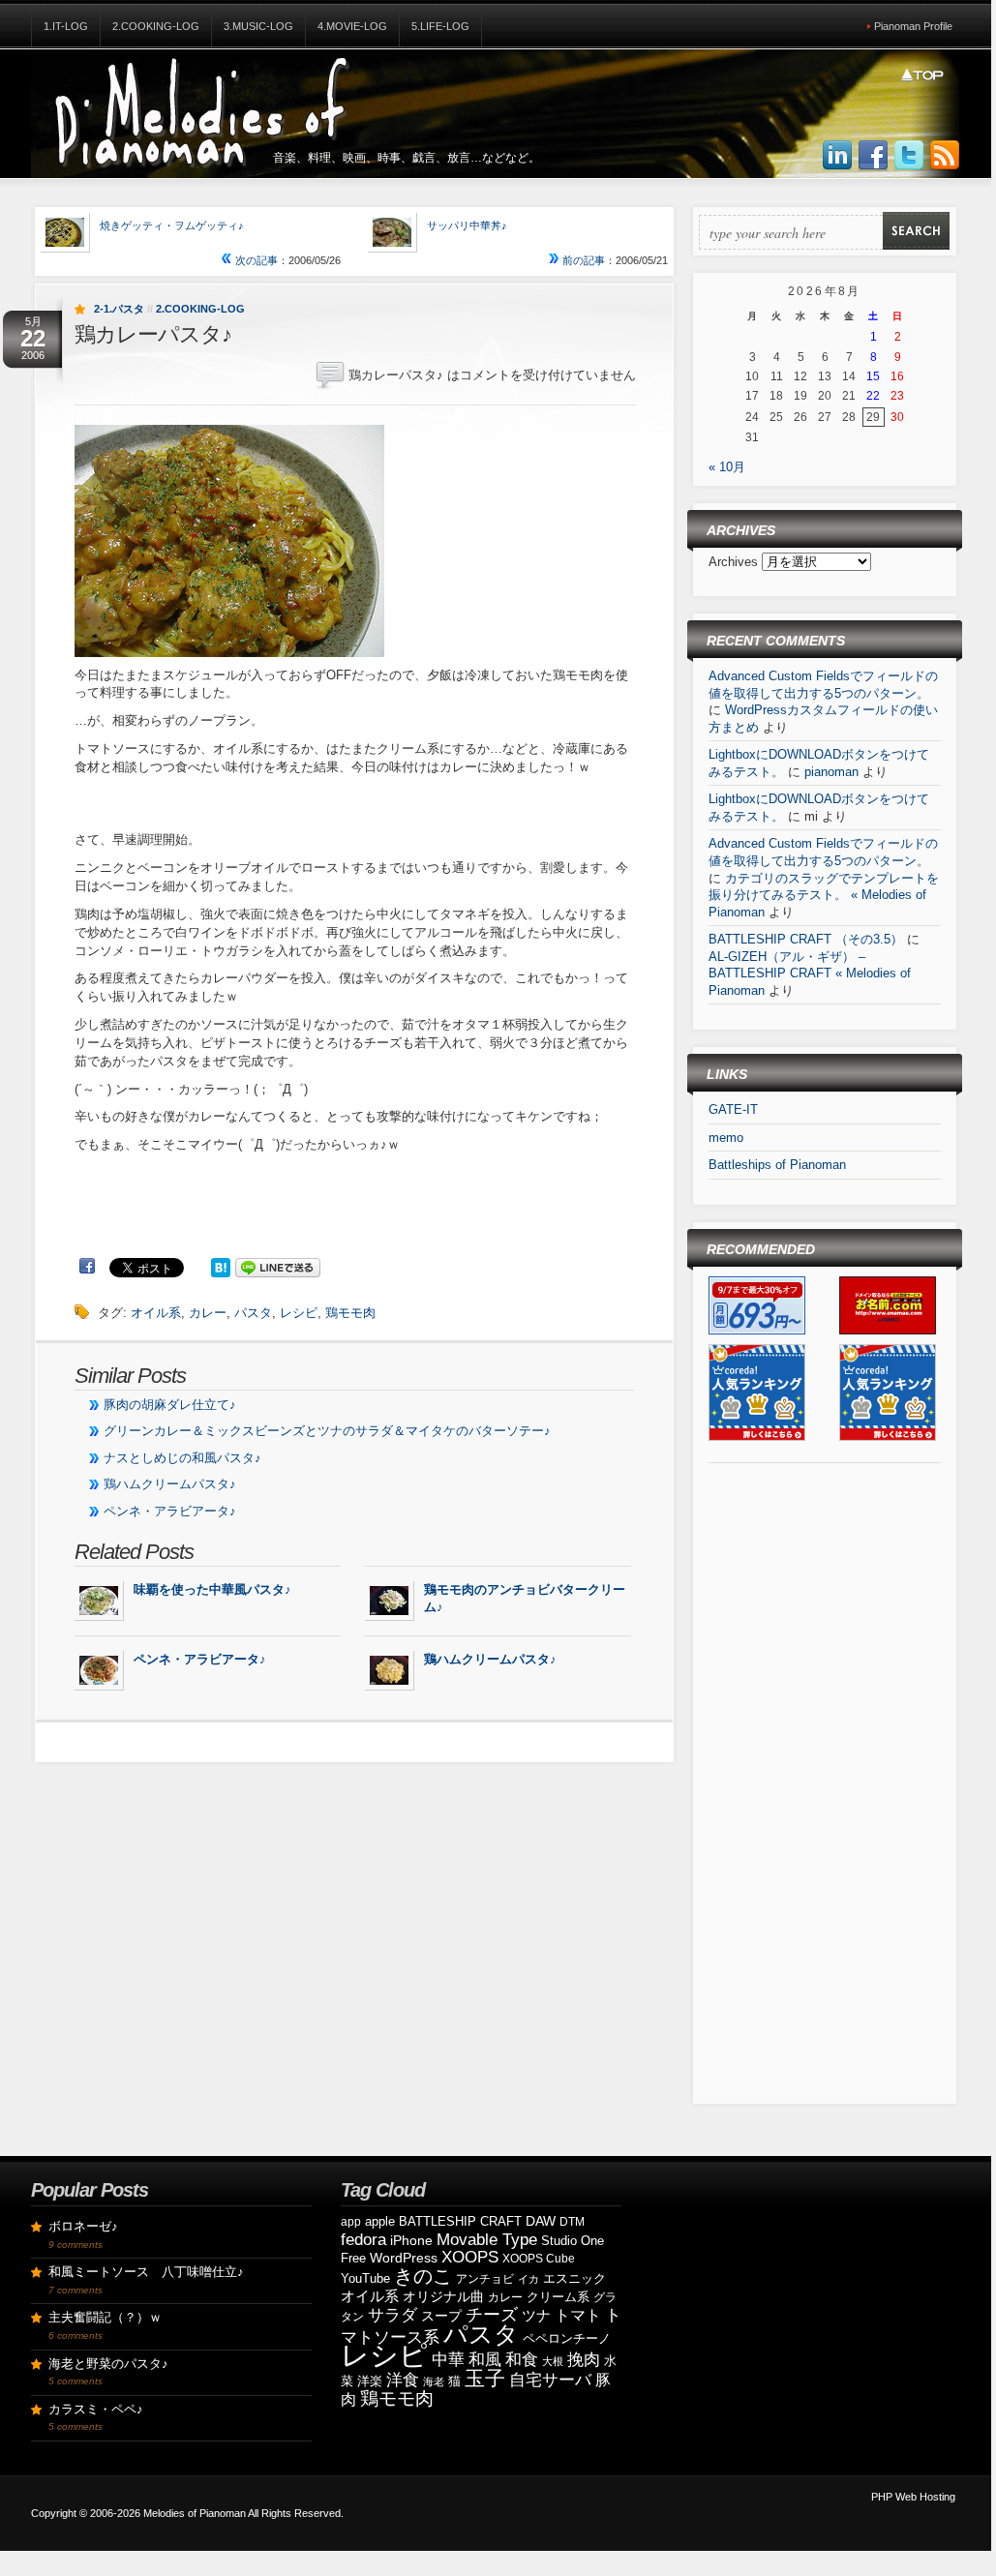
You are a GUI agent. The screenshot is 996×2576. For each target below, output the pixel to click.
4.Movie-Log (352, 26)
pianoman (831, 772)
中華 (448, 2360)
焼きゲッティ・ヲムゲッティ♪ (172, 225)
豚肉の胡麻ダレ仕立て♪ (170, 1405)
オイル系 (156, 1313)
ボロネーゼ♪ (83, 2226)
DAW (541, 2221)
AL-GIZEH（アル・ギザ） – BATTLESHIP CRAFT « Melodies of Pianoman (810, 973)
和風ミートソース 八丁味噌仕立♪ (146, 2272)
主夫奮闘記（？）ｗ (105, 2317)
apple (380, 2221)
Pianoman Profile (913, 26)
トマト (578, 2315)
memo (726, 1138)
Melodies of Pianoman (195, 2513)
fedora (363, 2239)
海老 (434, 2381)
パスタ (253, 1313)
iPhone (411, 2240)
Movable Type (487, 2240)
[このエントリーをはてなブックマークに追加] (221, 1266)
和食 (522, 2360)
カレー (208, 1313)
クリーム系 (558, 2297)
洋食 (403, 2380)
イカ (528, 2279)
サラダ (392, 2315)
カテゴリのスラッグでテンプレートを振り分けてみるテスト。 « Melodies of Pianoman (824, 895)
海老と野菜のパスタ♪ (108, 2364)
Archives (735, 562)
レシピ (299, 1313)
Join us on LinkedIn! (837, 156)
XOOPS (470, 2257)
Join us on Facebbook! (873, 156)
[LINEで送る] (278, 1266)
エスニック (574, 2278)
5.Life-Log (440, 26)
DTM (572, 2222)
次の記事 (255, 260)
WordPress (404, 2258)
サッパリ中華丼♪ (467, 225)
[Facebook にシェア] (87, 1266)
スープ (441, 2316)
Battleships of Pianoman (777, 1165)
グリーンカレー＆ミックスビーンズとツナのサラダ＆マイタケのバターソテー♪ (327, 1431)
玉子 (485, 2379)
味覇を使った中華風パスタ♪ (212, 1589)
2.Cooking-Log (156, 26)
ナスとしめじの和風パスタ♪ (182, 1458)
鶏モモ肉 (350, 1313)
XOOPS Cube (539, 2259)
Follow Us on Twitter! (909, 156)
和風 (485, 2360)
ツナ (536, 2315)
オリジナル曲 (443, 2296)
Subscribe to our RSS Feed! (945, 156)
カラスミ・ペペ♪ (96, 2409)
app (351, 2222)
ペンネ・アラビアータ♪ (170, 1511)
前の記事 (582, 260)
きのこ (423, 2276)
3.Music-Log (258, 26)
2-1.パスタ (119, 309)
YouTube (365, 2278)
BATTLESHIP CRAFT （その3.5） (806, 939)
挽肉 (584, 2360)
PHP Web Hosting (913, 2497)
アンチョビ (485, 2279)
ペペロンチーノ (567, 2338)
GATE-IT (733, 1109)
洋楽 (370, 2381)
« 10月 (727, 467)
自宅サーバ (550, 2380)
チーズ (492, 2315)
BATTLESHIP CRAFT (460, 2221)
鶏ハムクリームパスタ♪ (170, 1484)
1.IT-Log (66, 26)
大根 (553, 2361)
